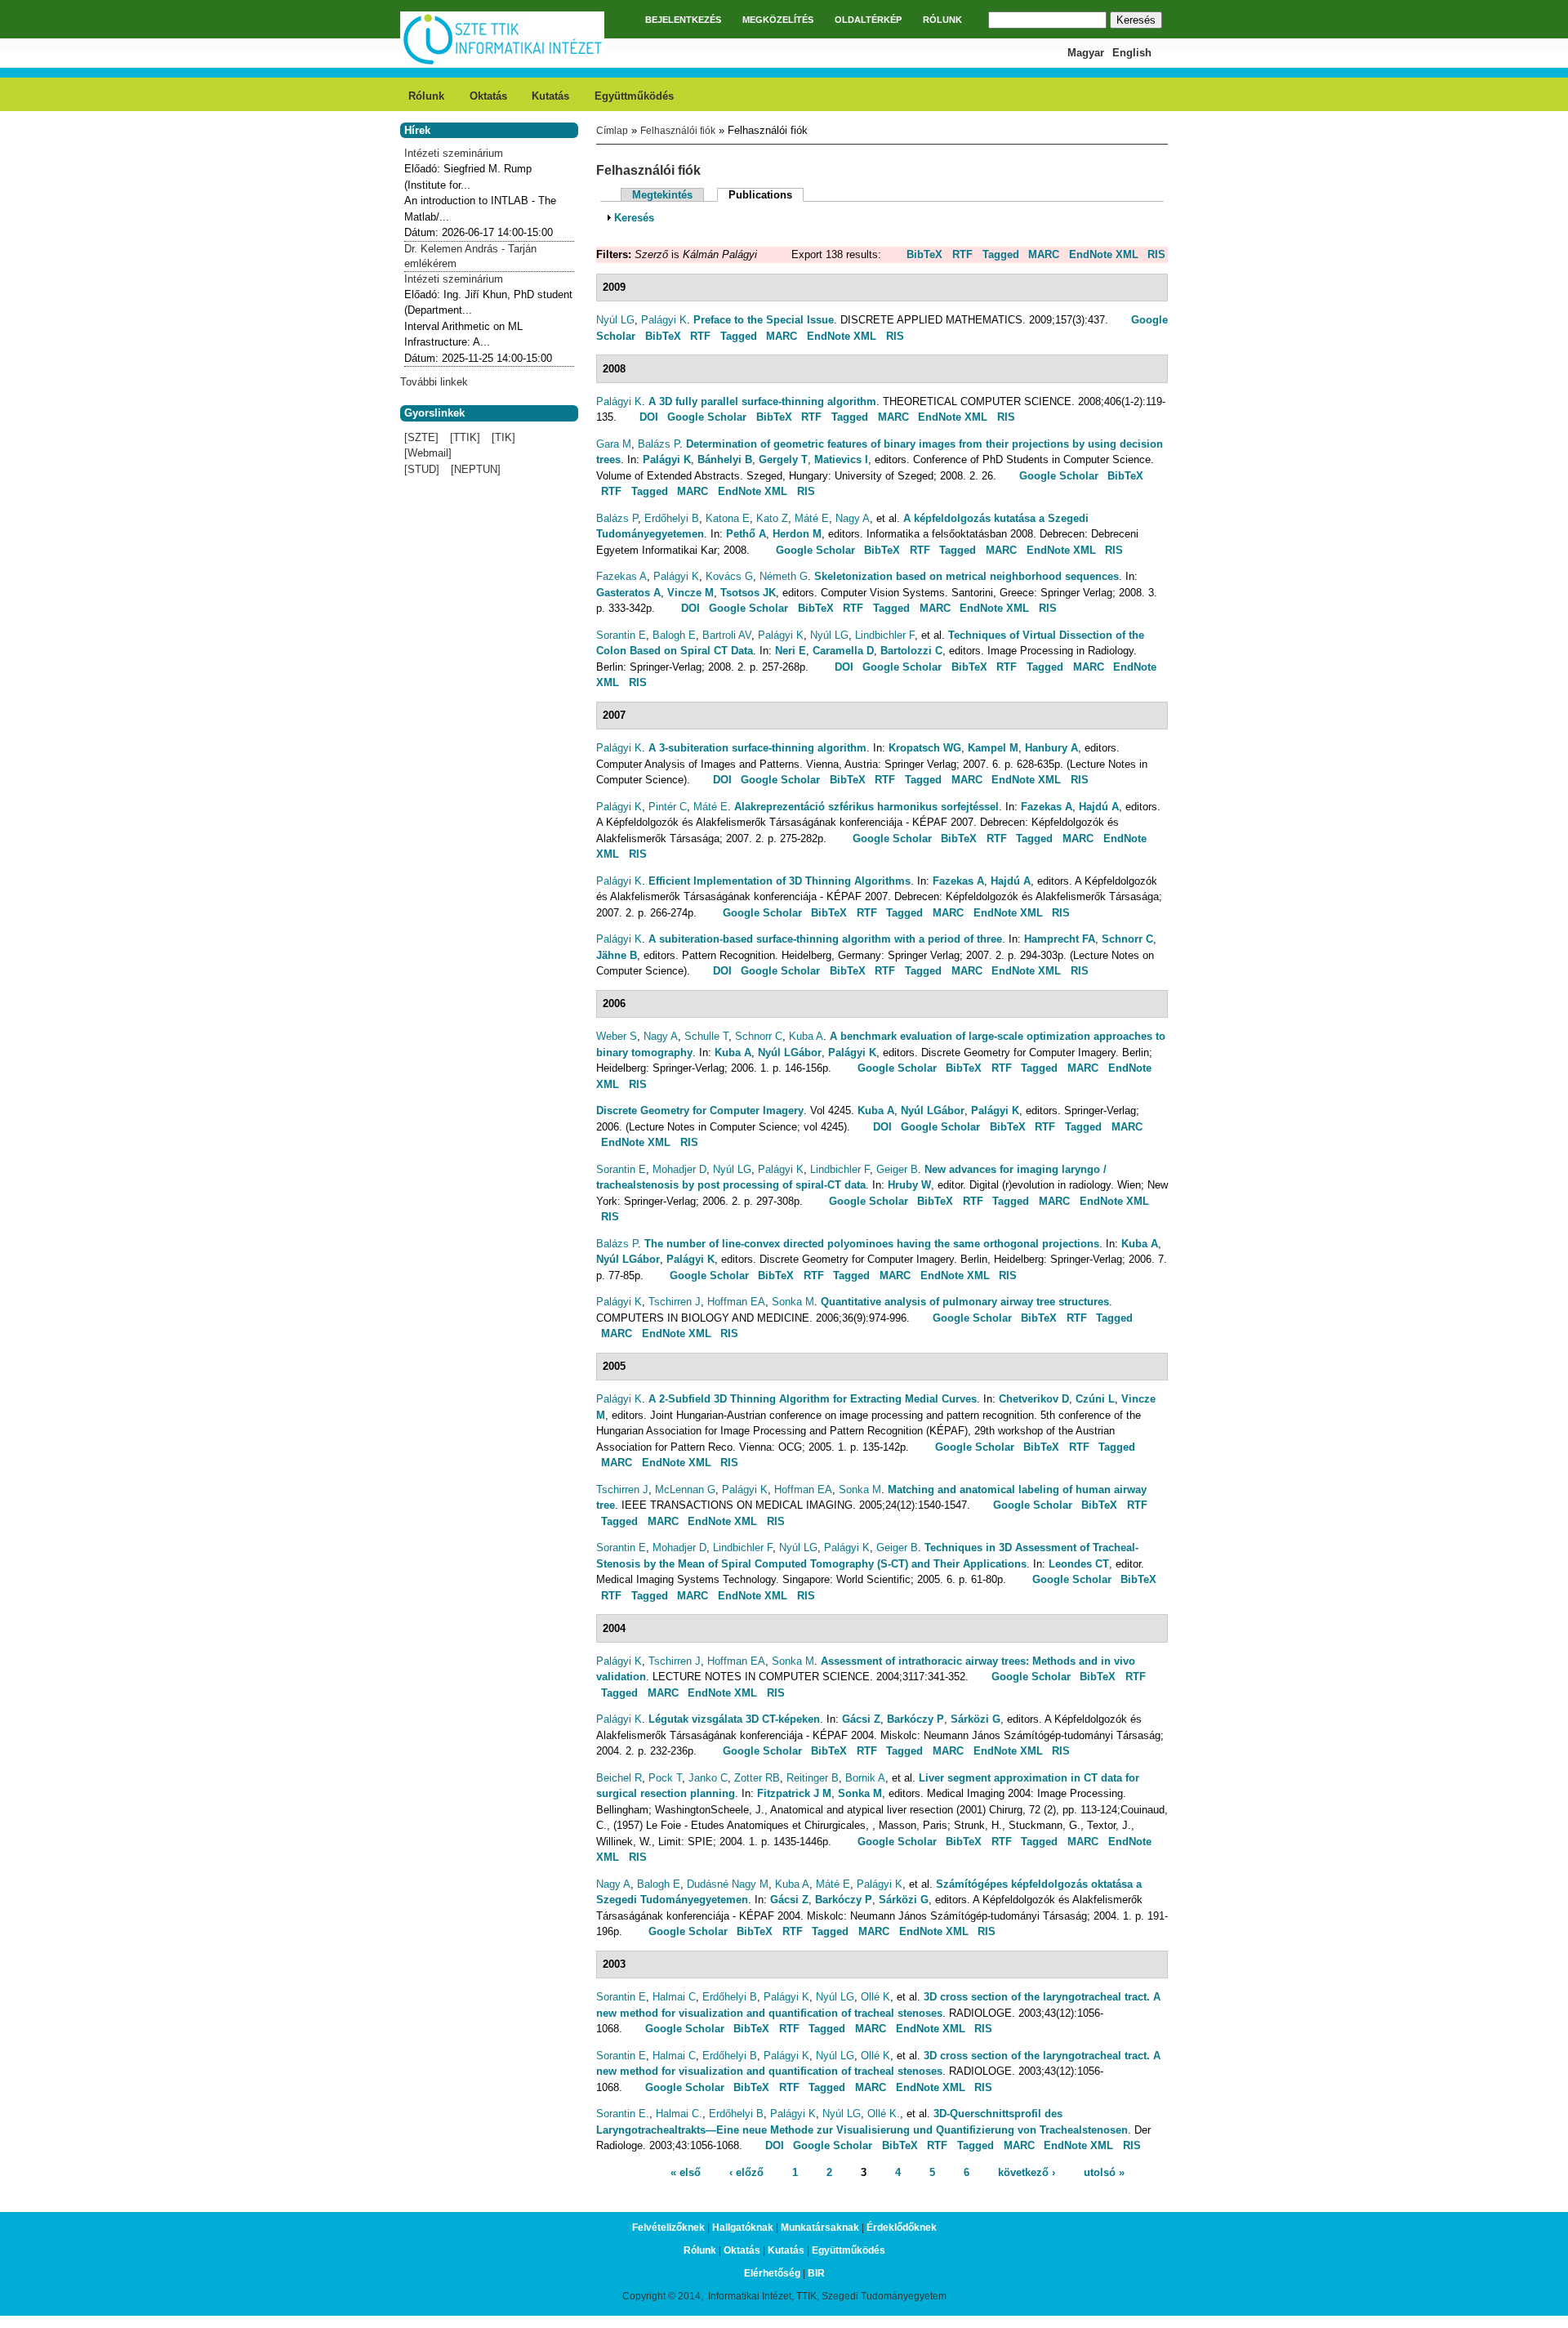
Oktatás (488, 96)
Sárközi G (976, 1719)
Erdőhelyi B (672, 518)
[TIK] (503, 437)
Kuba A (806, 1036)
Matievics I (841, 459)
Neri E (791, 651)
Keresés (634, 218)
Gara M (614, 444)
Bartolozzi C (911, 651)
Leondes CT (1079, 1564)
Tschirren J (675, 1302)
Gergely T (783, 459)
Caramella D (843, 651)
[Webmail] (428, 453)
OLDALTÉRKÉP (868, 20)
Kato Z (772, 518)
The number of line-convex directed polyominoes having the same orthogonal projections (872, 1244)
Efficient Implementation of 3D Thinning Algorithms (780, 881)
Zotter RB (757, 1778)
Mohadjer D (679, 1169)
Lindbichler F (885, 635)
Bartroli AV (727, 635)
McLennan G (685, 1490)
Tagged (1001, 254)
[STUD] (422, 469)
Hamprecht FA (1060, 939)
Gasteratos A (628, 593)
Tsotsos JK (748, 593)
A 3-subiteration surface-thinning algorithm (757, 748)
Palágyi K (664, 320)
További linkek (434, 382)
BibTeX (924, 254)
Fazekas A (621, 576)
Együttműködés (634, 96)
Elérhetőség (772, 2273)
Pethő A (746, 534)
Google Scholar (707, 417)
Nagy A (853, 518)
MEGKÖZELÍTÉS (778, 20)
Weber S (617, 1036)
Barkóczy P (915, 1719)
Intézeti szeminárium (454, 153)
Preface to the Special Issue (764, 320)
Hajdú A (1099, 807)
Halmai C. (679, 2114)
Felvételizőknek (668, 2228)
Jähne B (617, 955)
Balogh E (674, 635)
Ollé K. (884, 2114)
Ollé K (875, 1997)
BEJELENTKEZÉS (683, 20)
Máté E (812, 518)
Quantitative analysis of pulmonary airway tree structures (965, 1302)
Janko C (708, 1778)
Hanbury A (1051, 748)
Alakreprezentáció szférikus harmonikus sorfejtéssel (866, 807)
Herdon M (797, 534)
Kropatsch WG (925, 748)
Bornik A (865, 1778)
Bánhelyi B (725, 459)
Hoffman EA (736, 1302)
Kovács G (729, 576)
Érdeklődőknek (902, 2228)
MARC (1044, 254)
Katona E (728, 518)
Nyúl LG (615, 320)
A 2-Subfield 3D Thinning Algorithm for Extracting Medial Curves (813, 1399)
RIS (1156, 254)
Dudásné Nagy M (728, 1884)
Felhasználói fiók (678, 131)
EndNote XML (1104, 254)
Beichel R (619, 1778)
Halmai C (674, 1997)
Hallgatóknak (743, 2228)
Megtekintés (662, 195)
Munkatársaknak (820, 2228)
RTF (962, 254)
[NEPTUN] (476, 469)
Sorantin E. (623, 2114)
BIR (816, 2273)
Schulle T (706, 1036)
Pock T (665, 1778)
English (1132, 53)
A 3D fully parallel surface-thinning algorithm (762, 401)
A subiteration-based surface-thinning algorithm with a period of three (825, 939)
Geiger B (897, 1169)
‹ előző (746, 2172)
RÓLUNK (942, 20)
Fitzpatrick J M (794, 1793)
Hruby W (909, 1185)
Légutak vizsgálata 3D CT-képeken (734, 1719)
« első (686, 2172)
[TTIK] (465, 437)
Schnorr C (1127, 939)
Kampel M (993, 748)
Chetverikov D (1034, 1399)
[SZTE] (421, 437)
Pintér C (668, 807)
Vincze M (690, 593)
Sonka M (793, 1302)
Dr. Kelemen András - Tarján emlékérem (470, 256)
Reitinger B (813, 1778)
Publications (766, 195)
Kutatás (550, 96)
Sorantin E (621, 635)
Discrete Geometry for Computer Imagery (700, 1110)
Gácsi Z (861, 1719)
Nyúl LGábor (790, 1053)
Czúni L (1095, 1399)
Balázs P (659, 444)
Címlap (612, 131)
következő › (1027, 2172)
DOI (649, 417)
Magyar (1086, 53)
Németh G (784, 576)
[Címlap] (502, 62)
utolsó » (1104, 2172)
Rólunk (426, 96)
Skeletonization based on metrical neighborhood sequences (967, 576)
